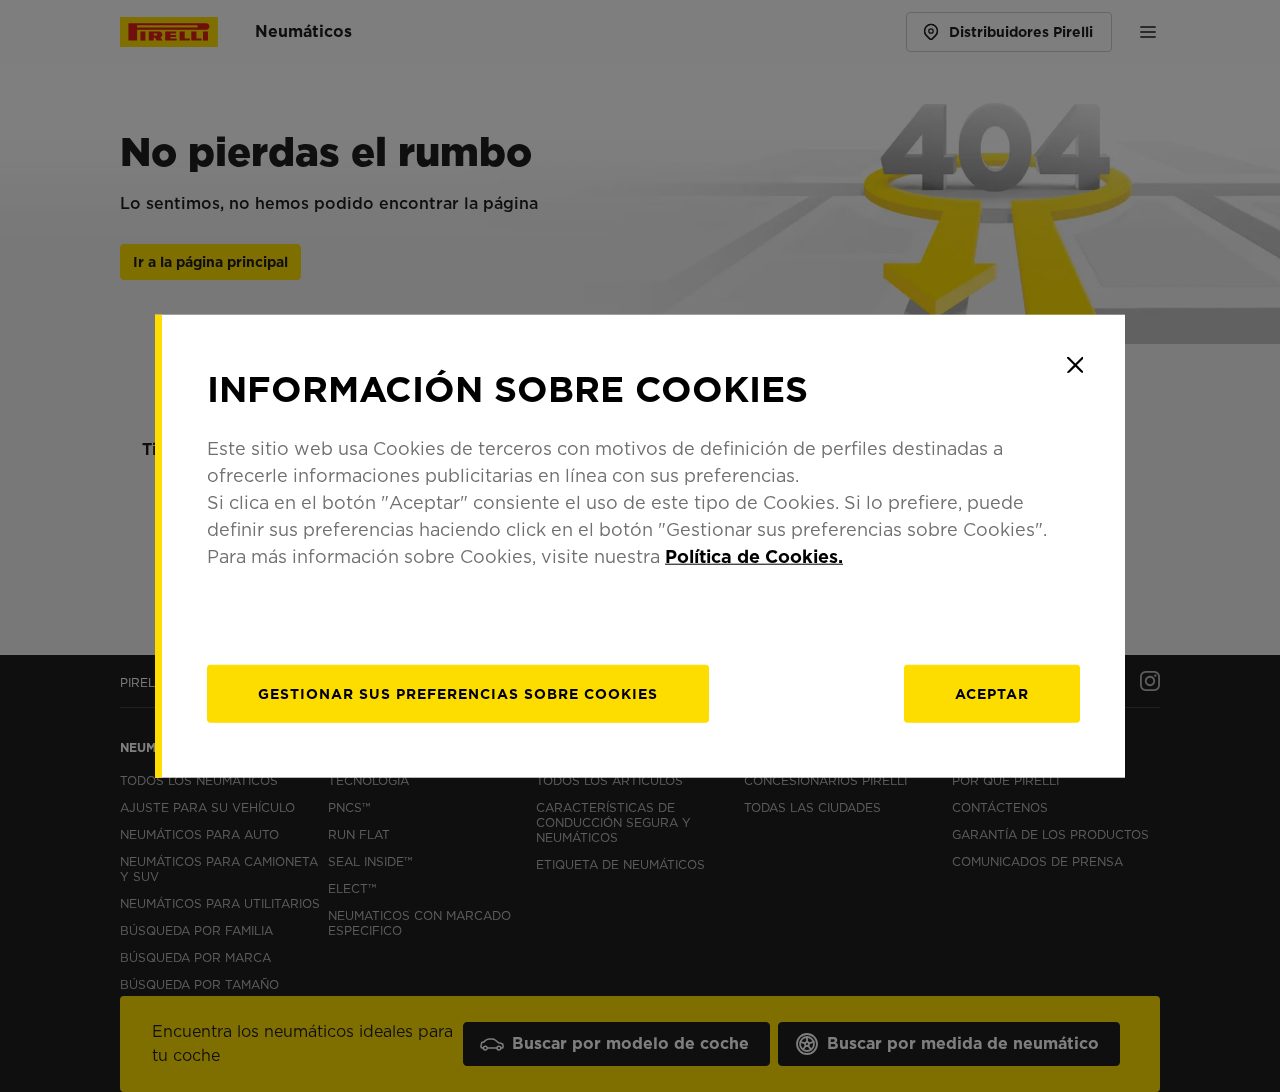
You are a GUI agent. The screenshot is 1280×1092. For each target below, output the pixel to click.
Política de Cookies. (754, 555)
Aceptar (992, 693)
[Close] (1075, 365)
